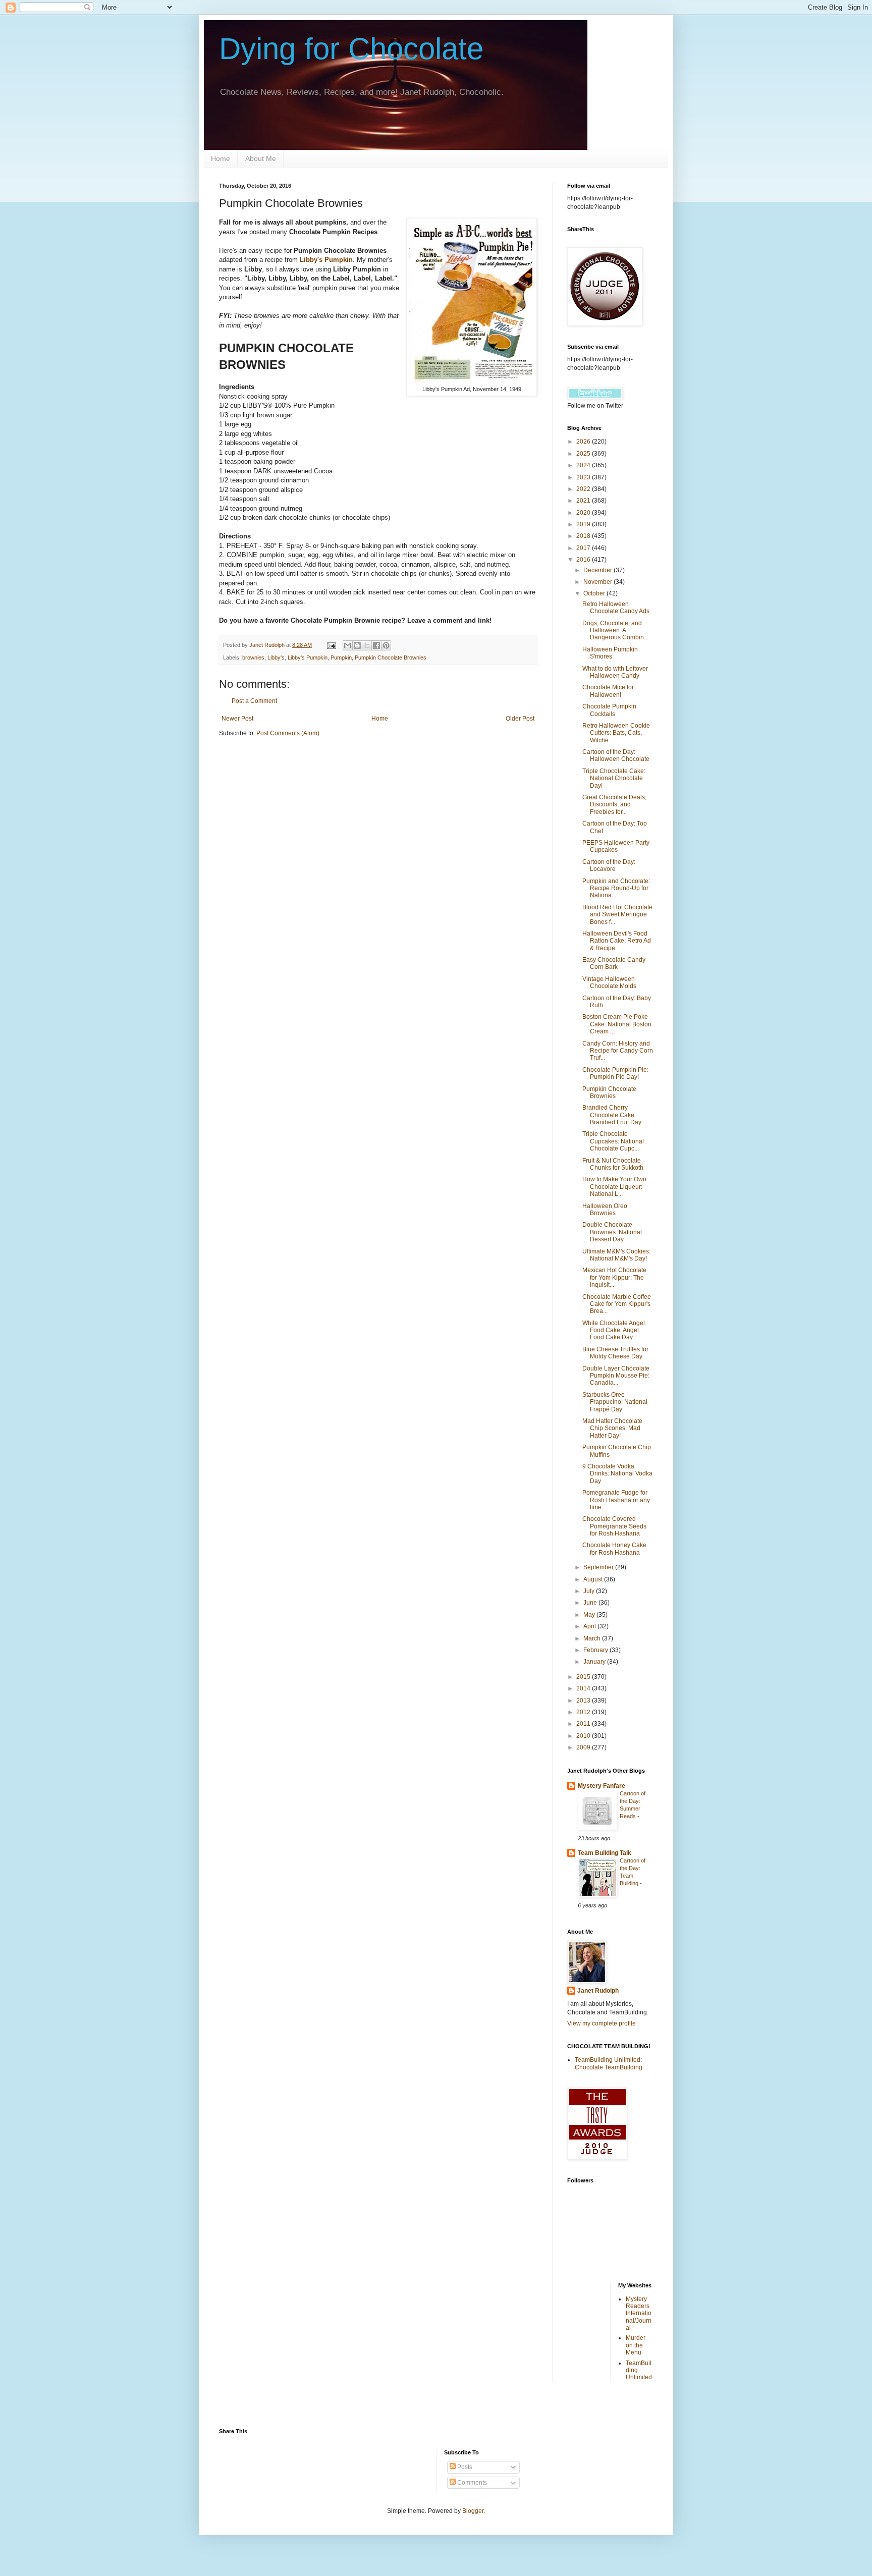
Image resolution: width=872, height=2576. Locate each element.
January (595, 1662)
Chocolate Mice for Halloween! (608, 691)
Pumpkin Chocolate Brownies (391, 657)
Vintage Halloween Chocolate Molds (609, 982)
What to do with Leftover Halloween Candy (615, 672)
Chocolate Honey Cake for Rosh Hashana (614, 1549)
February (596, 1650)
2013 (584, 1701)
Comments (471, 2483)
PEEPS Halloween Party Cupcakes (616, 846)
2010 (584, 1736)
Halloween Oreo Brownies (605, 1210)
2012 (584, 1712)
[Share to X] (367, 645)
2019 (584, 524)
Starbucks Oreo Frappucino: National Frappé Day (615, 1402)
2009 (584, 1747)
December (598, 570)
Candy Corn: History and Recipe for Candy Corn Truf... (618, 1051)
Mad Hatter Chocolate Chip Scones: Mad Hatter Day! (612, 1428)
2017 (584, 548)
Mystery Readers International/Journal (639, 2314)
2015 (584, 1677)
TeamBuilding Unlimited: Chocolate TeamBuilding (609, 2063)
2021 (584, 501)
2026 (584, 442)
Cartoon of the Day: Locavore (609, 865)
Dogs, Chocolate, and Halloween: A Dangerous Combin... (615, 631)
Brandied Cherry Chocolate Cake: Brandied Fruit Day (612, 1115)
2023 (584, 477)
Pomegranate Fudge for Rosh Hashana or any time (616, 1500)
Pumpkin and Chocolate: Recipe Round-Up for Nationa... (616, 888)
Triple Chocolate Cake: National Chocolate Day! (614, 778)
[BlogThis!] (357, 645)
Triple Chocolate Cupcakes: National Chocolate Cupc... (613, 1141)
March (593, 1638)
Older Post (520, 719)
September (599, 1567)
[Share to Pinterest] (386, 645)
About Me (261, 158)
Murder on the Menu (636, 2345)
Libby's (276, 657)
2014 (584, 1688)
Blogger (473, 2511)
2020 (584, 513)
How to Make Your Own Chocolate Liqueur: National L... (614, 1187)
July (590, 1591)
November (598, 582)
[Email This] (348, 645)
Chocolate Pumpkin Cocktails (609, 710)
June (591, 1603)
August (594, 1579)
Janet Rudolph (598, 1991)
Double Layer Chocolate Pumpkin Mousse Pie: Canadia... (616, 1376)
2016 (584, 560)
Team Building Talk (605, 1853)
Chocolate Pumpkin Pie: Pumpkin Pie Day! (615, 1073)
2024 (584, 465)
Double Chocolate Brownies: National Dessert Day (612, 1232)
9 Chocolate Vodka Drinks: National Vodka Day (617, 1474)
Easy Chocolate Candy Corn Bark (614, 963)
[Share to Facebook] (376, 645)
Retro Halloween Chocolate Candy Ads (616, 608)
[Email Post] (331, 645)
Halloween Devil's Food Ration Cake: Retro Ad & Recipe (617, 941)
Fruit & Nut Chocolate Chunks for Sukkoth (613, 1164)
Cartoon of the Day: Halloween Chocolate (616, 755)
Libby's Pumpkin (326, 260)
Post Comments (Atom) (288, 733)
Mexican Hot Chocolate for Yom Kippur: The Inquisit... (614, 1277)
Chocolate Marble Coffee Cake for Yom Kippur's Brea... (617, 1304)
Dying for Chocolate (351, 49)
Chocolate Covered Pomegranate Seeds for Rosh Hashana (614, 1526)
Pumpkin (341, 657)
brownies (253, 657)
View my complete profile (602, 2023)
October (595, 593)
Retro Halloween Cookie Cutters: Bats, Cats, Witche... (616, 733)
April (590, 1626)
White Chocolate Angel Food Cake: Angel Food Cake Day (614, 1330)
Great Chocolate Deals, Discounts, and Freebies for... (614, 805)
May (590, 1615)
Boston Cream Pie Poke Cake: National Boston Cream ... (617, 1024)
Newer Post (237, 719)
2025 (584, 454)
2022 (584, 489)
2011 (584, 1724)
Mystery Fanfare (602, 1786)
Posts (464, 2467)
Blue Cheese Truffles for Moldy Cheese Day (615, 1353)
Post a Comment (254, 701)
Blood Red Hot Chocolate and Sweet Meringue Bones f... (617, 915)
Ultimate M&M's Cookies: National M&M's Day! (616, 1255)
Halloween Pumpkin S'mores (610, 653)
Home (221, 158)
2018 (584, 536)
